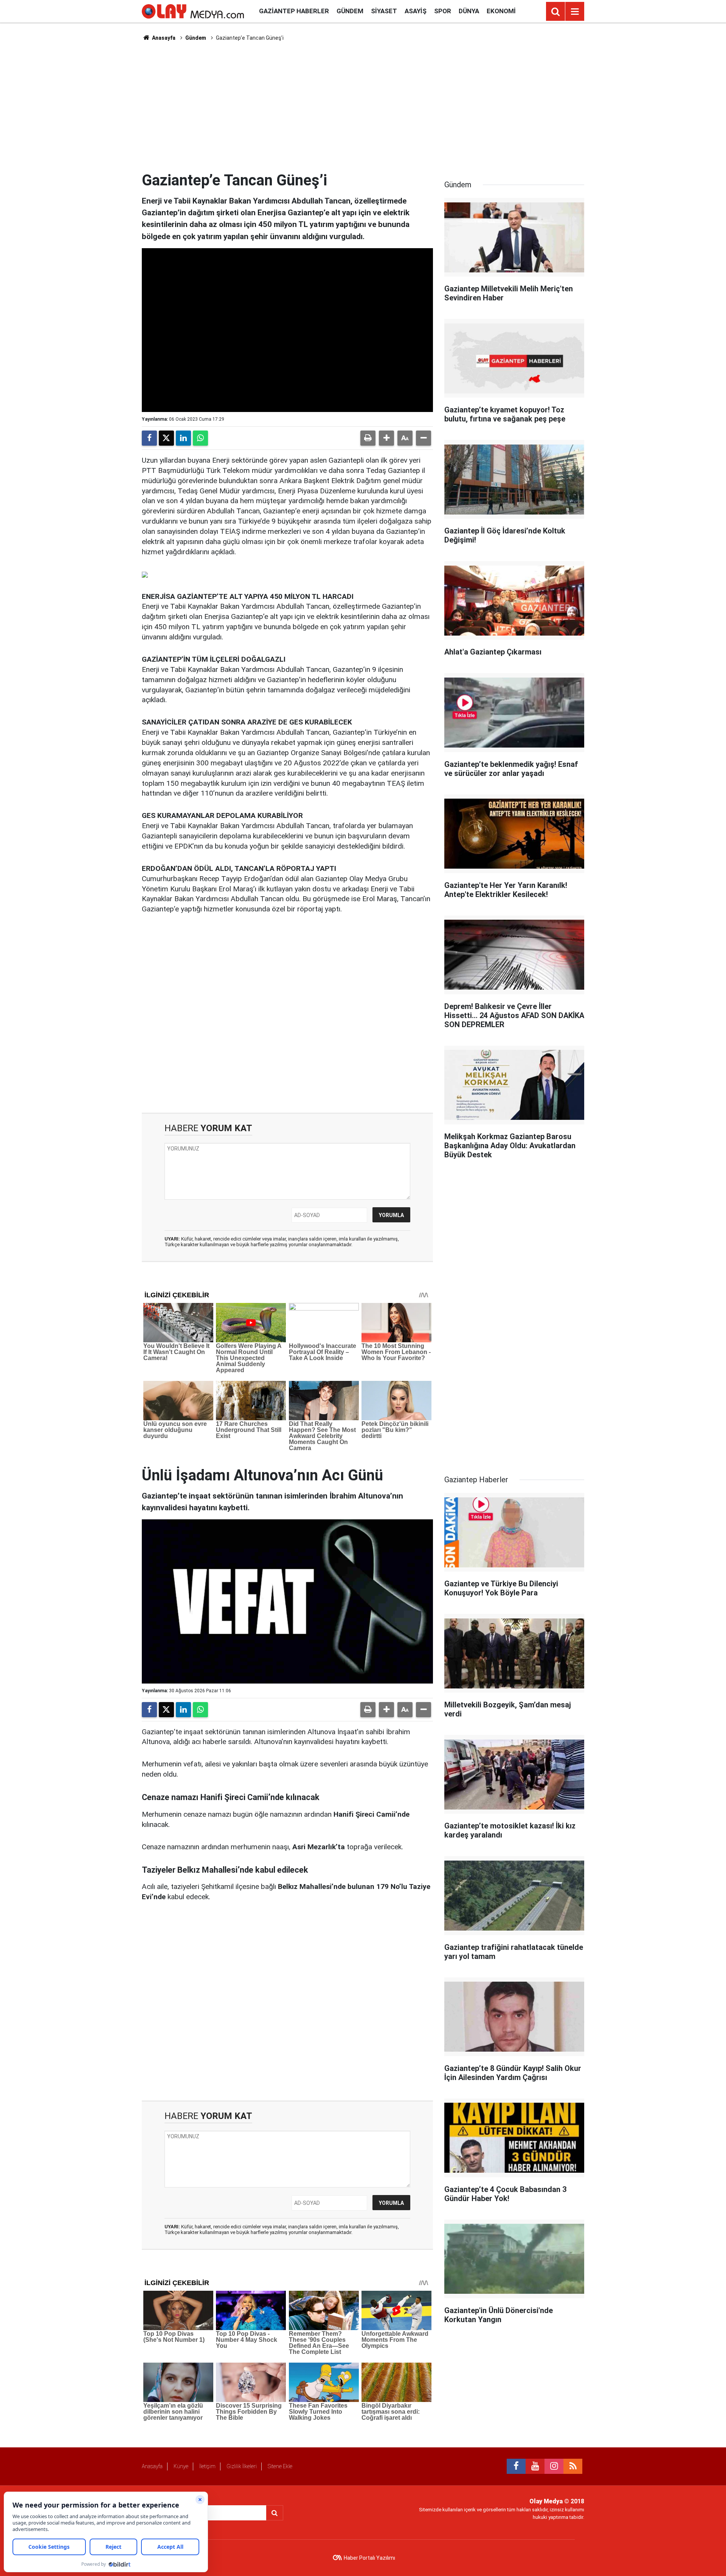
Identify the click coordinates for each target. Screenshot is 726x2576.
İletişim (207, 2466)
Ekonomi (501, 11)
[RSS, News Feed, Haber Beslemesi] (573, 2466)
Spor (443, 11)
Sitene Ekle (280, 2466)
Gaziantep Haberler (294, 11)
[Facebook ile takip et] (516, 2466)
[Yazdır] (368, 438)
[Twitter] (166, 438)
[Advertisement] (363, 106)
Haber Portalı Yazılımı (369, 2558)
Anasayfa (163, 38)
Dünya (469, 11)
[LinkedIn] (183, 438)
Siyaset (384, 11)
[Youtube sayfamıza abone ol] (535, 2466)
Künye (181, 2466)
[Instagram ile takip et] (554, 2466)
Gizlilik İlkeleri (242, 2466)
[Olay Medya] (193, 11)
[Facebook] (149, 438)
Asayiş (416, 11)
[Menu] (575, 12)
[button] (386, 438)
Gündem (350, 11)
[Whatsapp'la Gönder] (200, 438)
